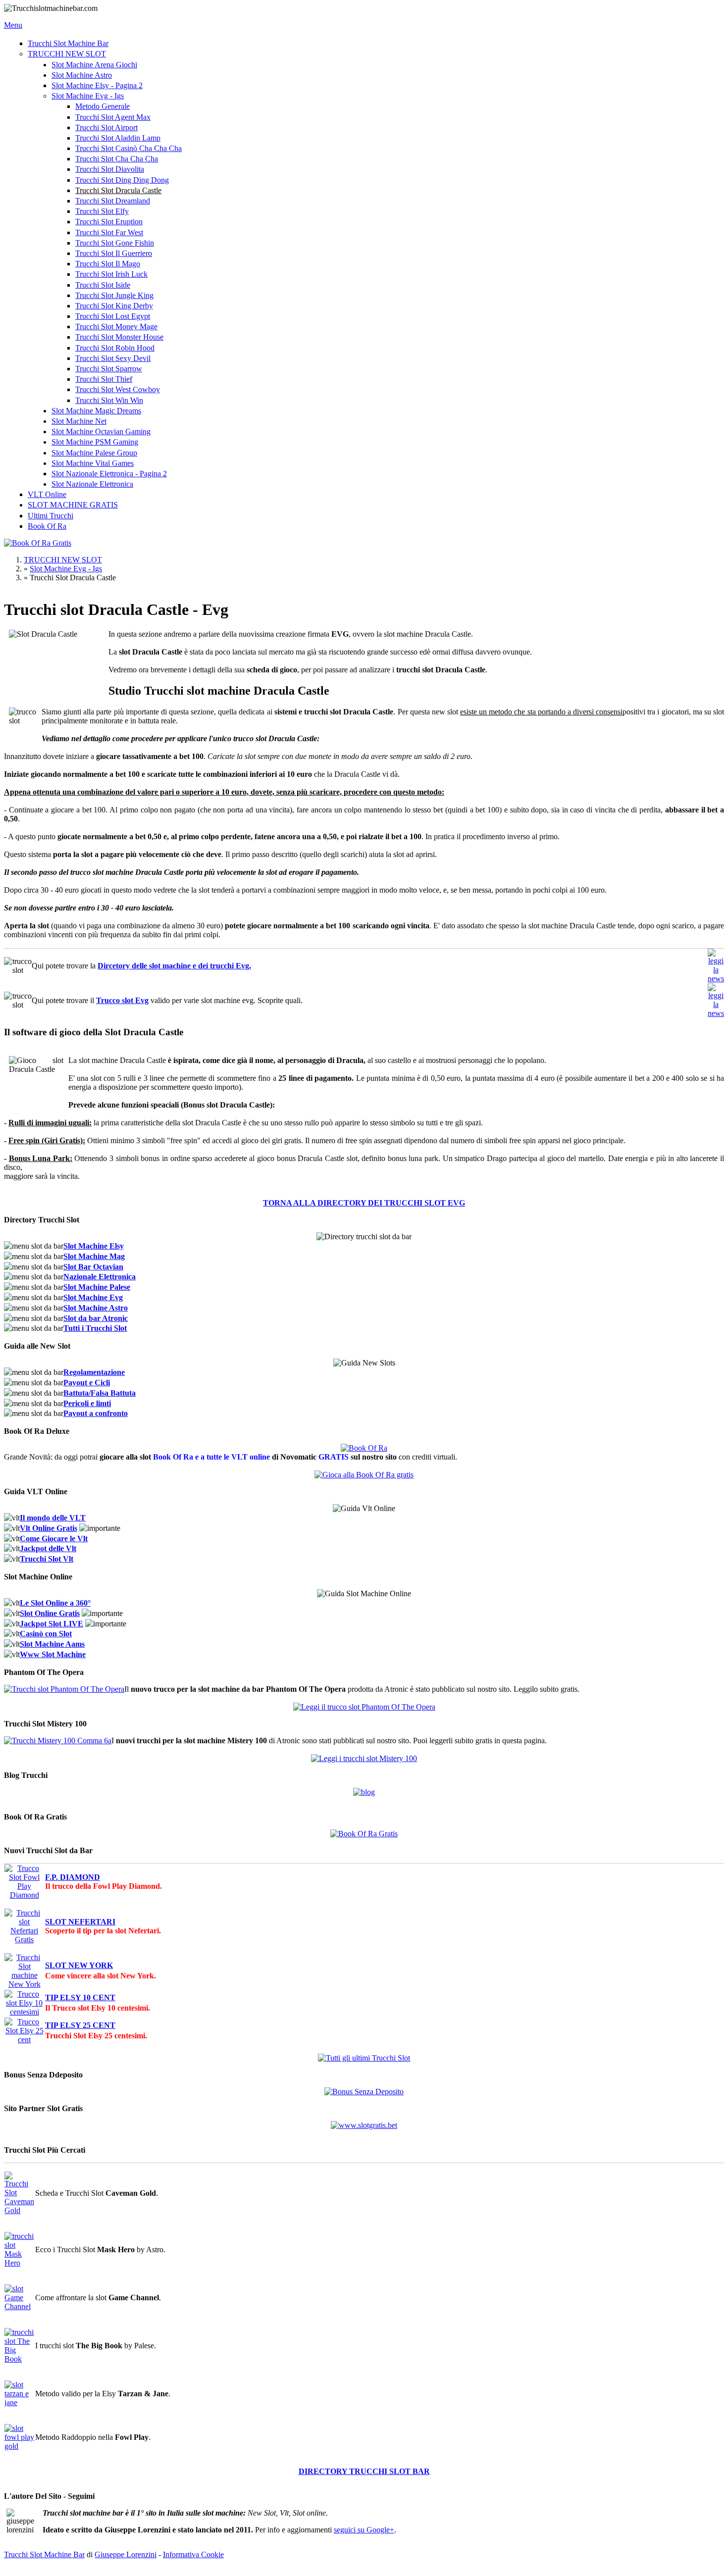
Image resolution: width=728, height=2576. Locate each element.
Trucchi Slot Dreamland (113, 201)
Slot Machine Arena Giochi (94, 65)
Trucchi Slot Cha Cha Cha (117, 159)
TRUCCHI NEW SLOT (67, 54)
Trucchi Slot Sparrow (109, 369)
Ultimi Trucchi (51, 516)
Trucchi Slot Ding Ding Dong (122, 180)
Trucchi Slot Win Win (109, 400)
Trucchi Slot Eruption (109, 222)
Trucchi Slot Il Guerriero (114, 253)
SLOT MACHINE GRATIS (73, 505)
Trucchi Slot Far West (109, 232)
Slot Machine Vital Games (93, 463)
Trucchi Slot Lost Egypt (113, 316)
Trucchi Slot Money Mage (116, 327)
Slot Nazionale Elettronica (92, 484)
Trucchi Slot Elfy (102, 211)
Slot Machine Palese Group (94, 453)
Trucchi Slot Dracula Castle (118, 190)
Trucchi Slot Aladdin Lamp (118, 138)
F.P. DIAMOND (73, 1877)
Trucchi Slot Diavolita (110, 169)
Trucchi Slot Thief (104, 379)
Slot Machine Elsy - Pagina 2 (97, 85)
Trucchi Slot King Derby (114, 306)
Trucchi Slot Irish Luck (111, 274)
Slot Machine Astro (82, 75)
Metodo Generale (103, 106)
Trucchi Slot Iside (103, 285)
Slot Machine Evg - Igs (88, 96)
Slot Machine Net (79, 421)
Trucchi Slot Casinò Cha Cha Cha (129, 148)
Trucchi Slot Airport (106, 127)
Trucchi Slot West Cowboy (118, 389)
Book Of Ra (47, 526)
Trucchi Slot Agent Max (113, 117)
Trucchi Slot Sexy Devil (113, 358)
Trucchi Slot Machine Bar (68, 43)
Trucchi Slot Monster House (119, 337)
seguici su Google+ (364, 2530)
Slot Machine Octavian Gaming (101, 431)
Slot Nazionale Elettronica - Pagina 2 (109, 474)
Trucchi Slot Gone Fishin (115, 243)
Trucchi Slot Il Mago (108, 264)
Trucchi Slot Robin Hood (115, 348)
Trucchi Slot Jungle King (114, 295)
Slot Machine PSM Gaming (95, 442)
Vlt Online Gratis (49, 1528)
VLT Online (47, 494)
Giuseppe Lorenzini (126, 2554)
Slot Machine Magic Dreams (96, 411)
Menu (13, 25)
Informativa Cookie (193, 2554)
